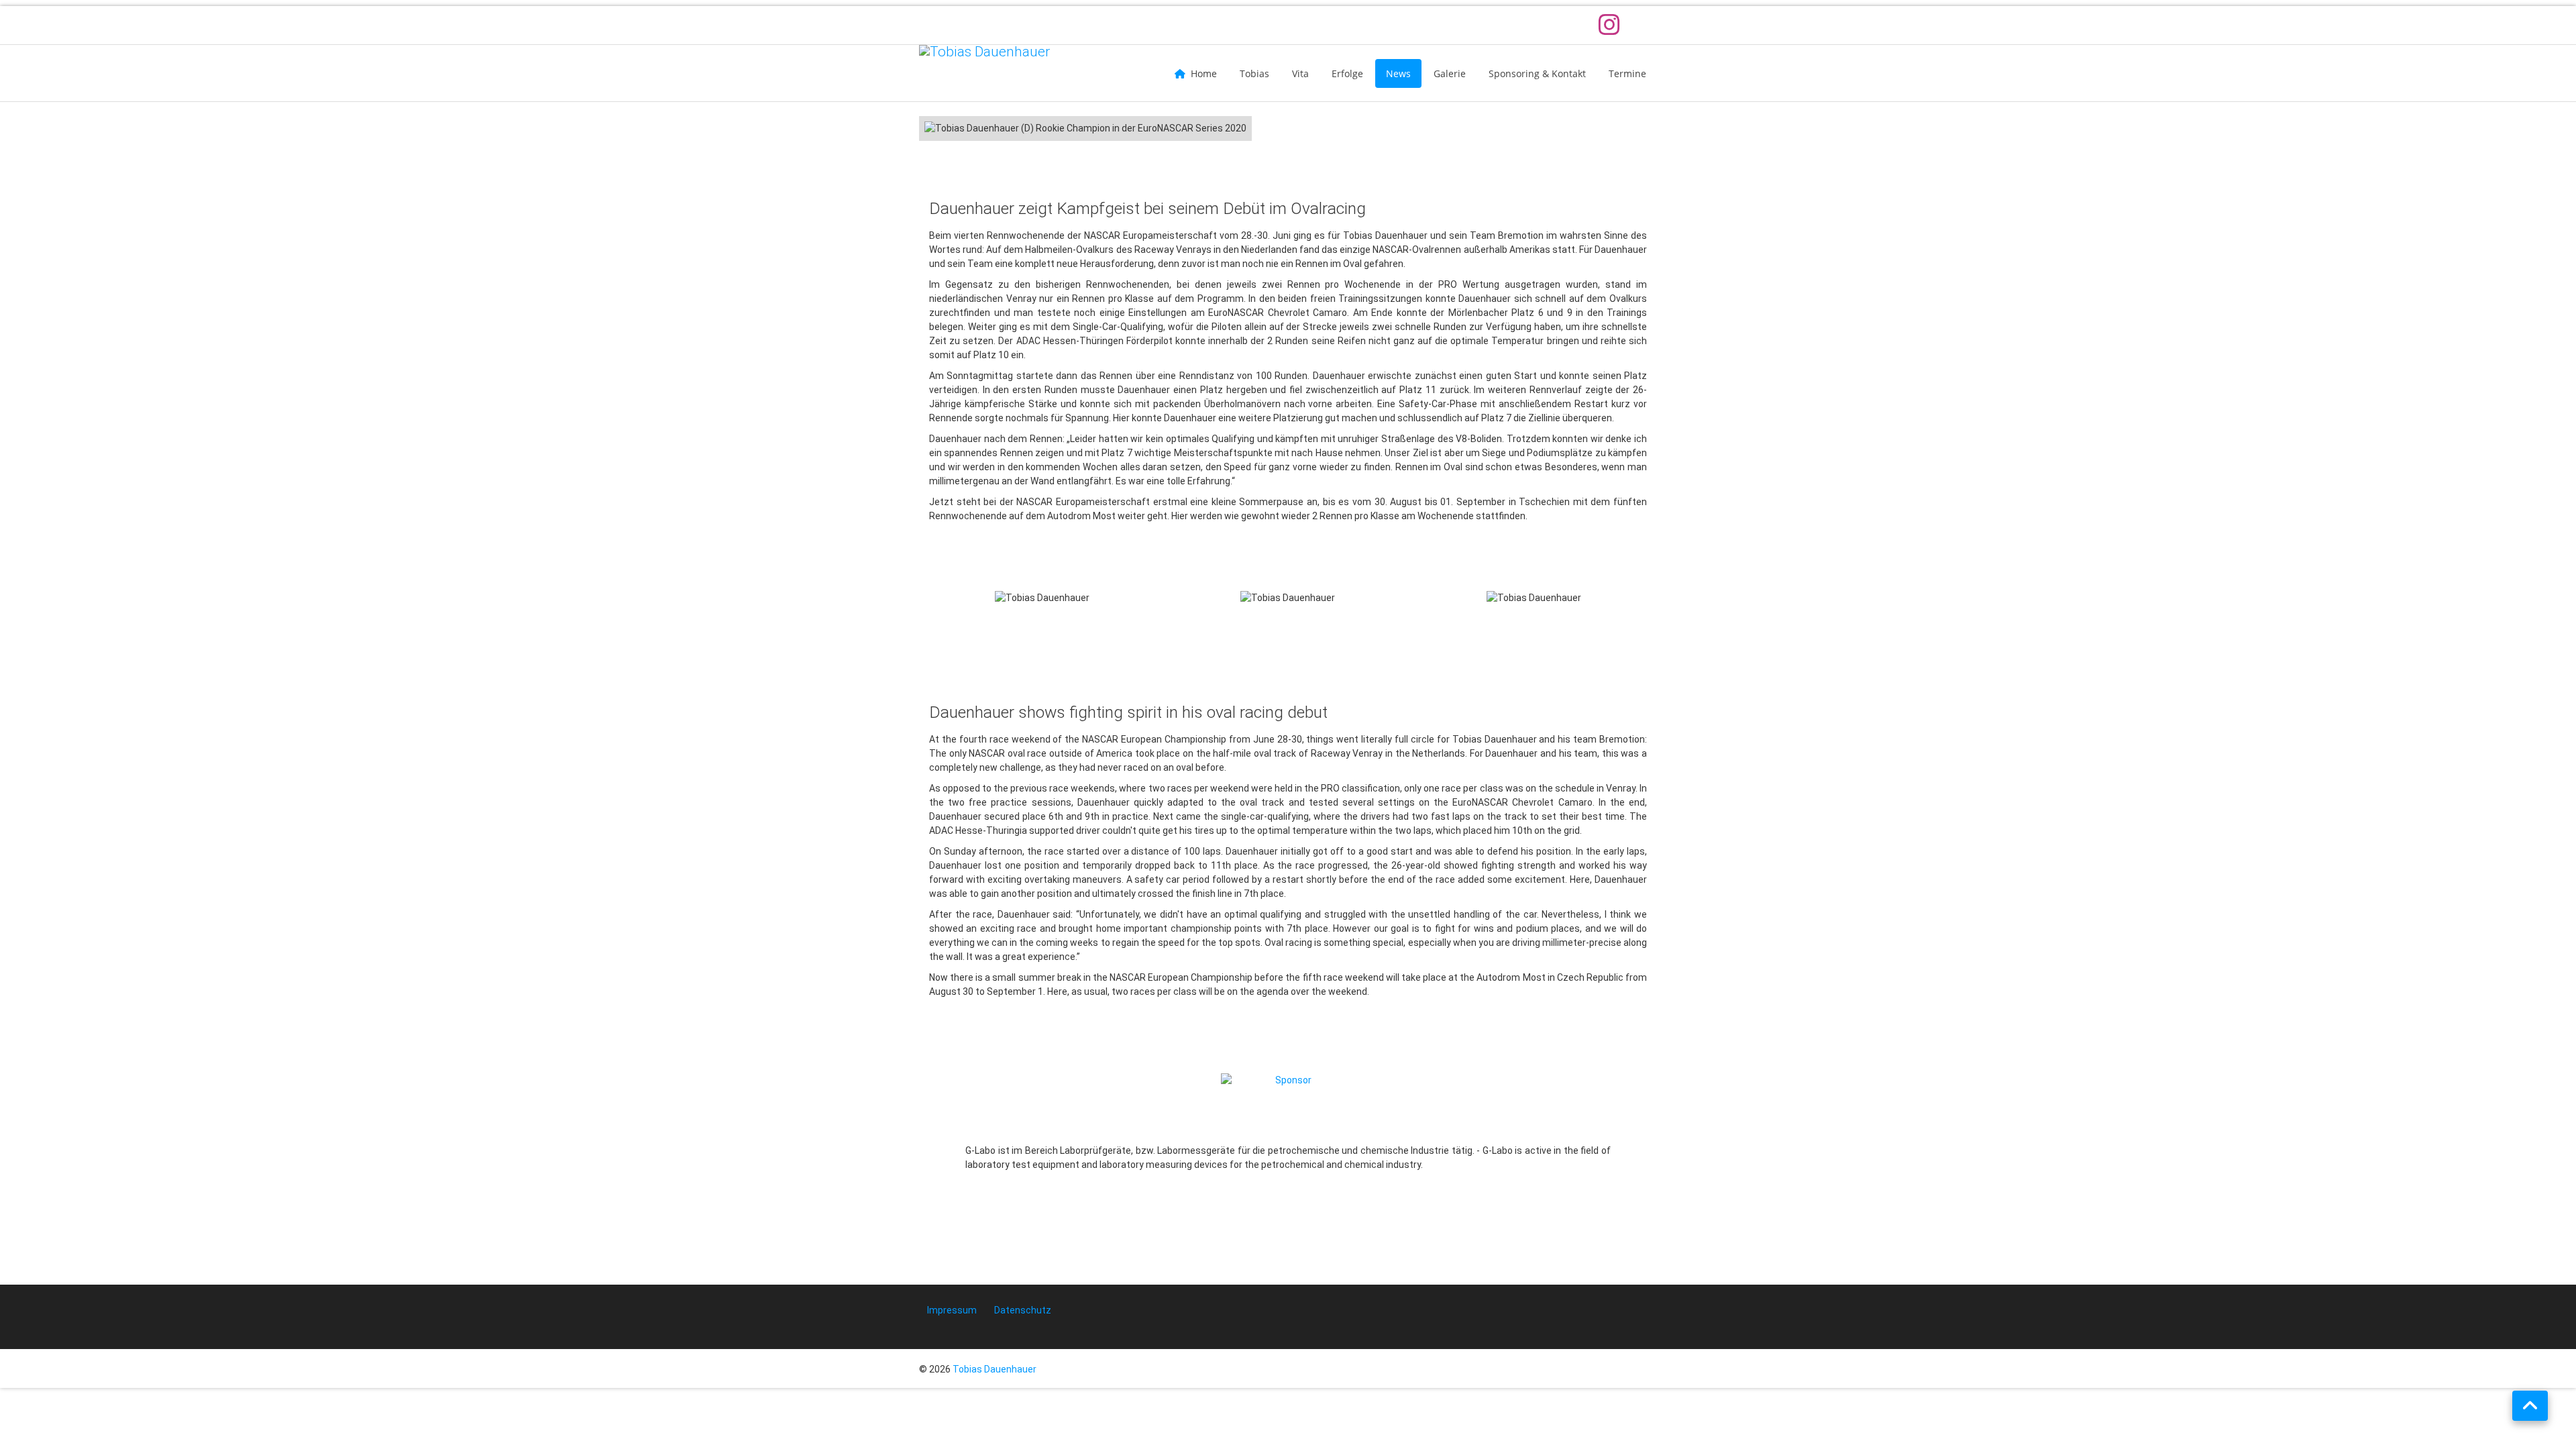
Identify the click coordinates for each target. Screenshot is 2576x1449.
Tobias (1254, 73)
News (1398, 73)
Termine (1627, 73)
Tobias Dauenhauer (995, 1369)
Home (1204, 73)
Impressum (952, 1310)
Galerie (1450, 73)
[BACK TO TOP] (2530, 1406)
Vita (1300, 73)
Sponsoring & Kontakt (1537, 73)
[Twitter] (1645, 25)
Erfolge (1347, 73)
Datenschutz (1023, 1310)
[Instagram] (1612, 25)
